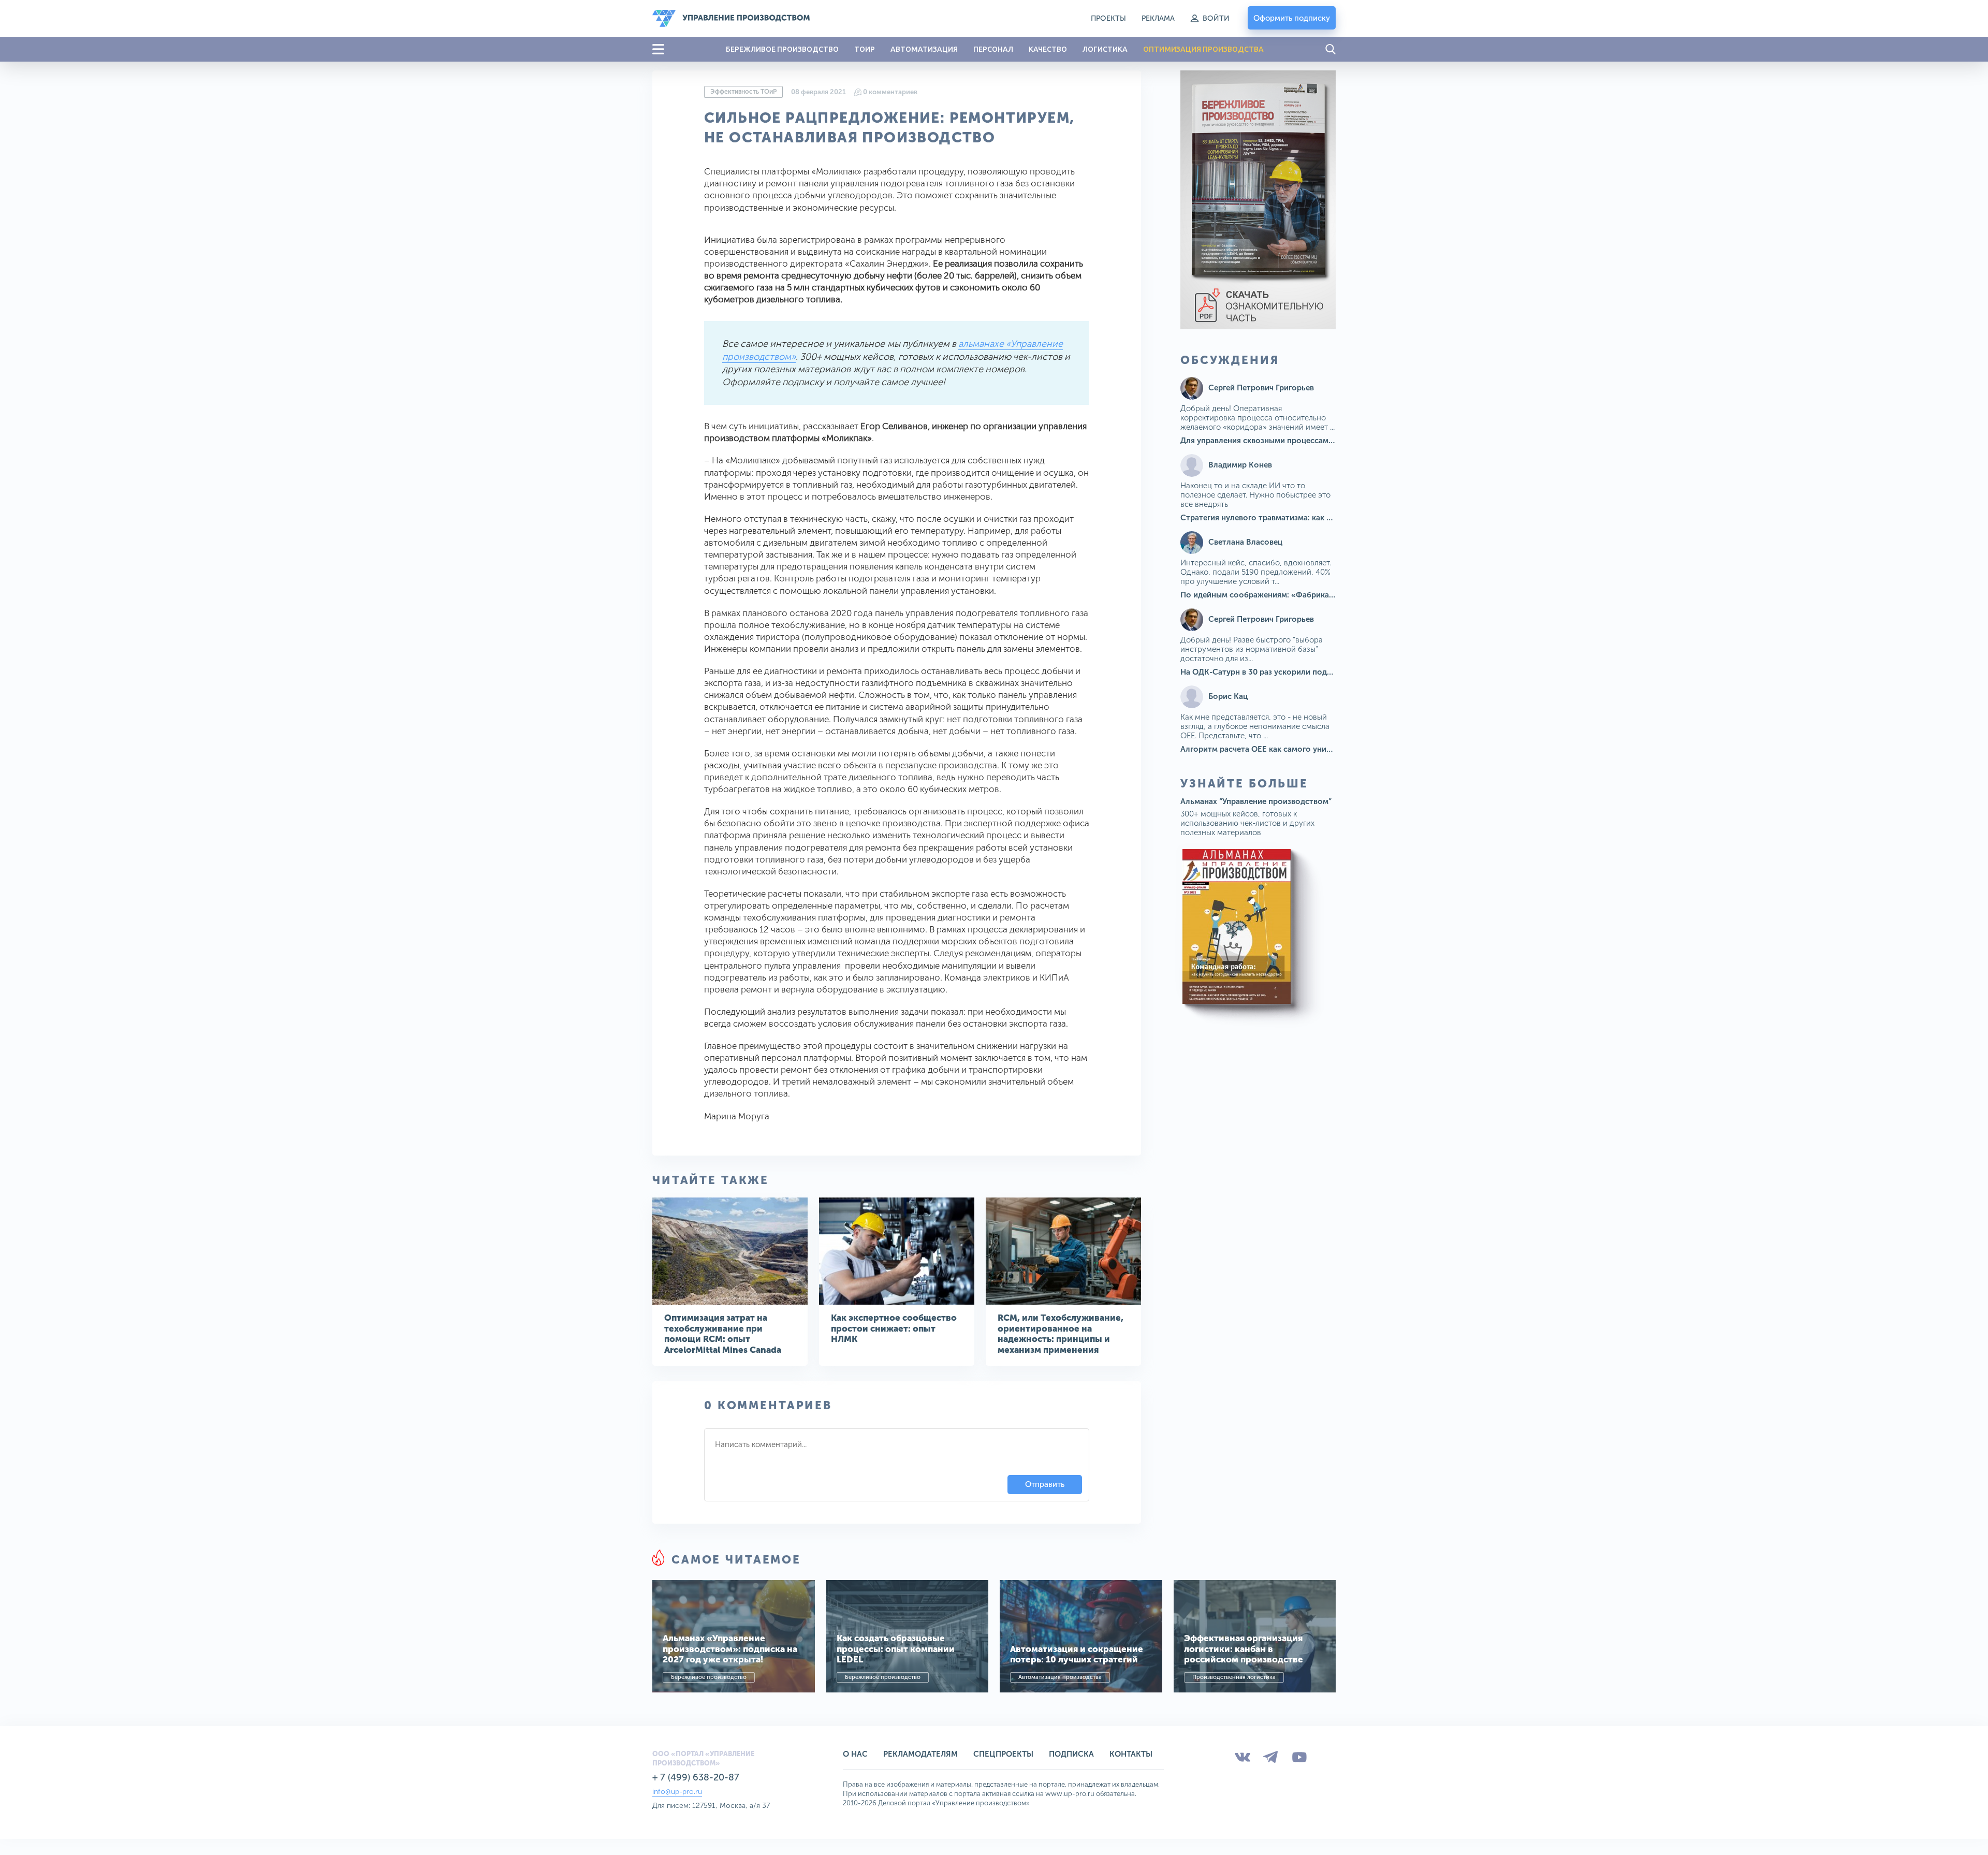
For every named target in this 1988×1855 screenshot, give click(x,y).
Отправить (1045, 1484)
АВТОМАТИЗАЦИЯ (924, 49)
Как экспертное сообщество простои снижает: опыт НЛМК (894, 1328)
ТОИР (865, 49)
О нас (855, 1754)
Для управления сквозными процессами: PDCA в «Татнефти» (1296, 441)
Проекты (1108, 18)
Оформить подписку (1292, 18)
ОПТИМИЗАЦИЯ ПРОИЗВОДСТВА (1203, 49)
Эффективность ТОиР (743, 92)
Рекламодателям (920, 1754)
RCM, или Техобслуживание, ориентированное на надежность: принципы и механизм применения (1061, 1333)
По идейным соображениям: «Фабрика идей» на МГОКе (1287, 595)
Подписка (1071, 1754)
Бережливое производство (709, 1677)
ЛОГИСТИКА (1105, 49)
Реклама (1158, 18)
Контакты (1131, 1754)
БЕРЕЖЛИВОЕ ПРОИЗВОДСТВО (782, 49)
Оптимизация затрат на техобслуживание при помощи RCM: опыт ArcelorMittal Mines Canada (723, 1333)
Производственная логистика (1234, 1677)
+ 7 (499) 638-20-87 (696, 1777)
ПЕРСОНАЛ (993, 49)
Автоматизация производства (1060, 1677)
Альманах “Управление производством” (1256, 801)
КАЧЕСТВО (1048, 49)
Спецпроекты (1003, 1754)
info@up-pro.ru (677, 1792)
